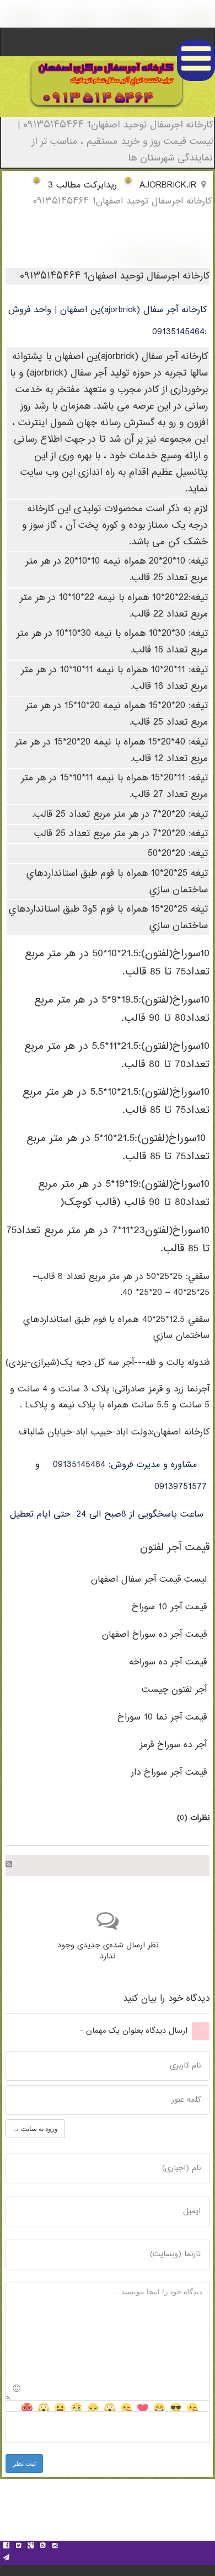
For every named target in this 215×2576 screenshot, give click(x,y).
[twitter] (18, 2547)
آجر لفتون (174, 1690)
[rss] (42, 2547)
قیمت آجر (149, 1580)
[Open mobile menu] (196, 60)
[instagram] (55, 2547)
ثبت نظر (24, 2463)
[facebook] (6, 2547)
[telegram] (6, 2559)
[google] (30, 2547)
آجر (173, 1745)
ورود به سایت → (35, 2129)
